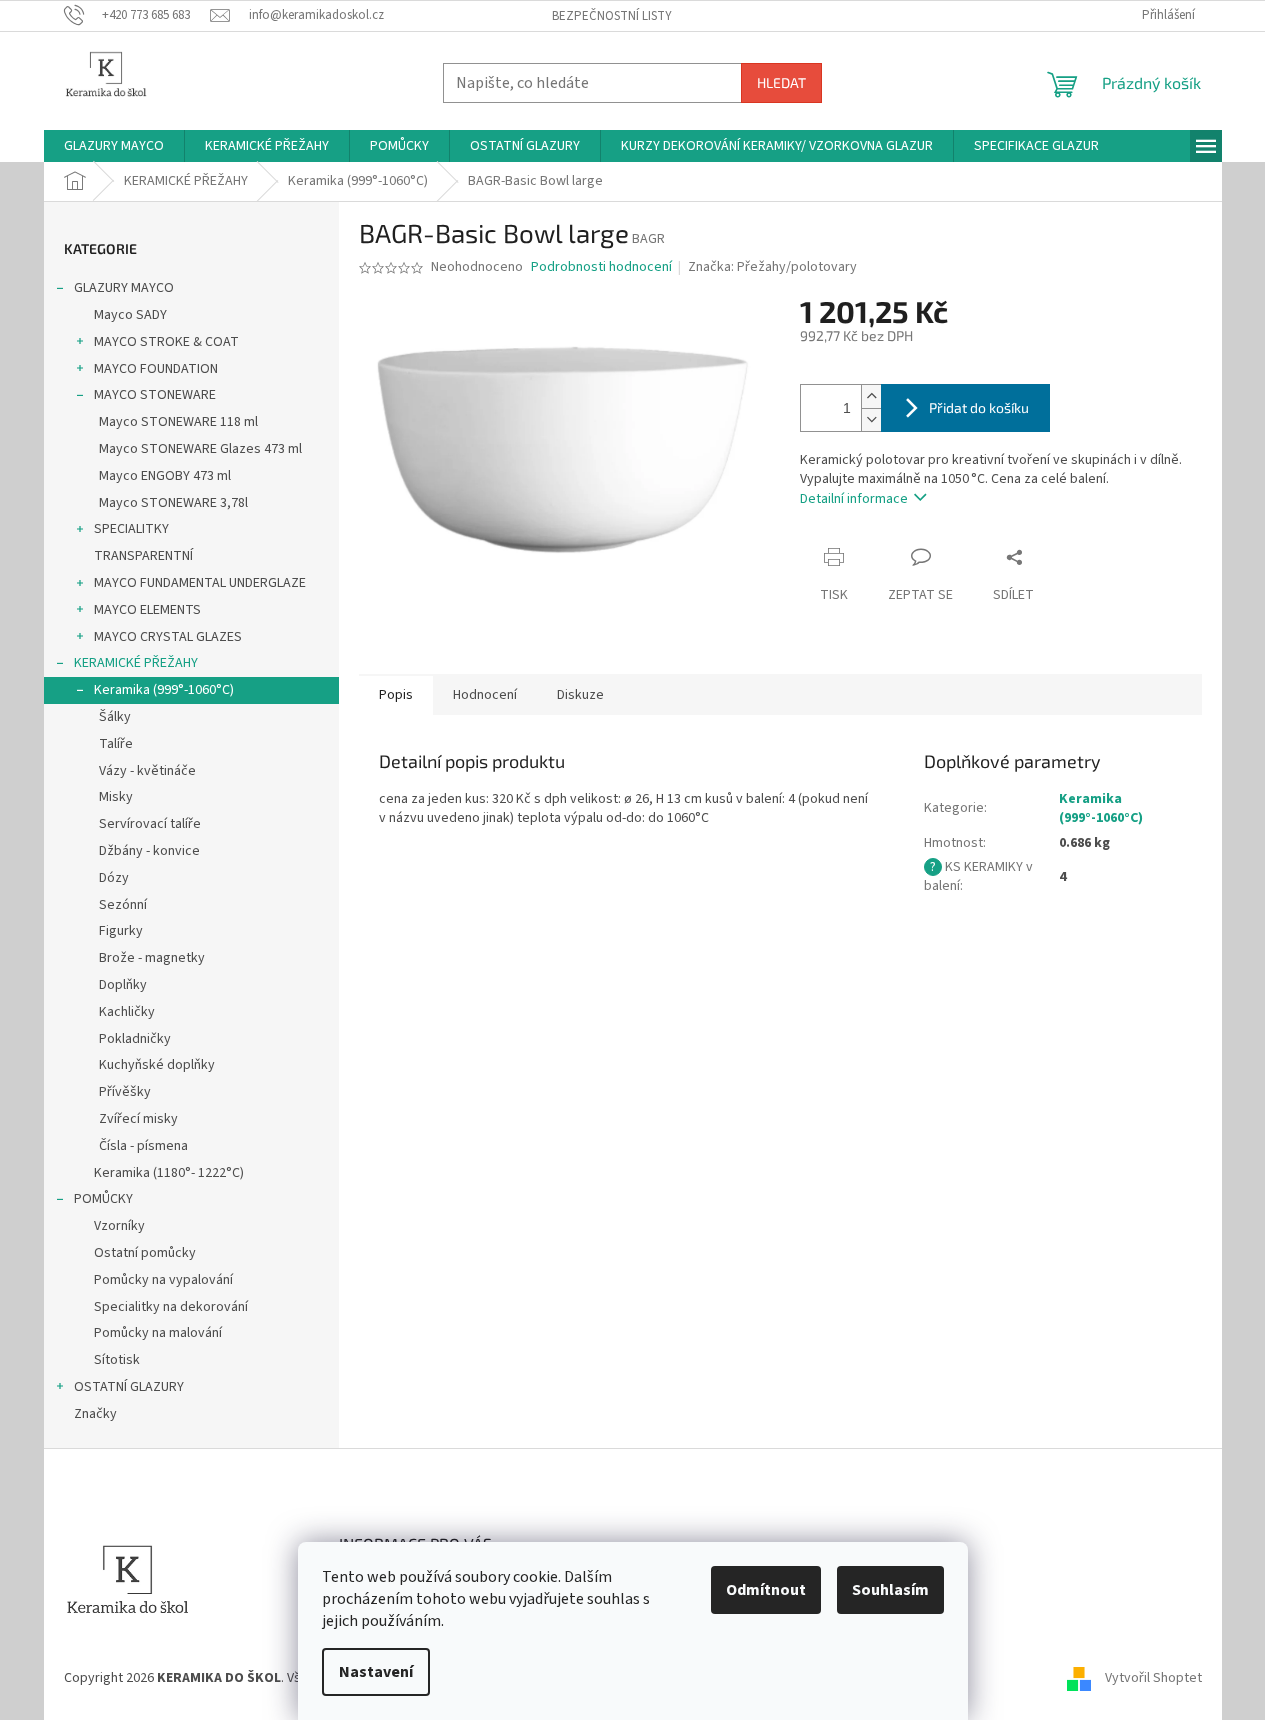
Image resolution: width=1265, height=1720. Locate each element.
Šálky (115, 717)
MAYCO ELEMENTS (147, 610)
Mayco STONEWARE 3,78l (173, 503)
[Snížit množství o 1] (871, 419)
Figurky (121, 931)
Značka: (772, 267)
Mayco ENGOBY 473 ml (165, 476)
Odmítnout (766, 1590)
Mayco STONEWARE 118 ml (178, 422)
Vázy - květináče (147, 771)
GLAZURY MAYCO (124, 288)
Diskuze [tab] (580, 695)
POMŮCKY (103, 1199)
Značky (95, 1414)
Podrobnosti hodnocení (601, 267)
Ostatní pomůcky (145, 1253)
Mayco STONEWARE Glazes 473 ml (200, 449)
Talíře (116, 744)
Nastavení (376, 1672)
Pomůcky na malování (158, 1333)
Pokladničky (135, 1039)
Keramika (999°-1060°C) (164, 690)
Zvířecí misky (138, 1119)
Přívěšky (125, 1092)
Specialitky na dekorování (171, 1307)
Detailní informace (854, 499)
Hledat (781, 82)
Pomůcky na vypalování (163, 1280)
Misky (116, 797)
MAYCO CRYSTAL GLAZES (168, 637)
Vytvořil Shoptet (1153, 1678)
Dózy (114, 878)
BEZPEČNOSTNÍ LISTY (612, 16)
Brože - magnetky (152, 958)
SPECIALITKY (131, 529)
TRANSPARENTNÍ (143, 556)
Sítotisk (117, 1360)
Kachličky (127, 1012)
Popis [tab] (396, 695)
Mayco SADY (130, 315)
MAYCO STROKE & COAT (166, 342)
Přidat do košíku (979, 407)
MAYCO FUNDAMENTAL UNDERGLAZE (200, 583)
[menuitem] (114, 146)
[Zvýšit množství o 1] (871, 396)
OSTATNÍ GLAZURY (129, 1387)
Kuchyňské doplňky (157, 1065)
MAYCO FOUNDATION (156, 369)
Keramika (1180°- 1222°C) (169, 1173)
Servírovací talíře (150, 824)
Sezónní (123, 905)
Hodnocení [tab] (485, 695)
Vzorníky (119, 1226)
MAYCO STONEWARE (155, 395)
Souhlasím (890, 1590)
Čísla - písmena (143, 1146)
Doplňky (123, 985)
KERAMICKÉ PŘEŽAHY (136, 663)
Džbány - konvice (149, 851)
